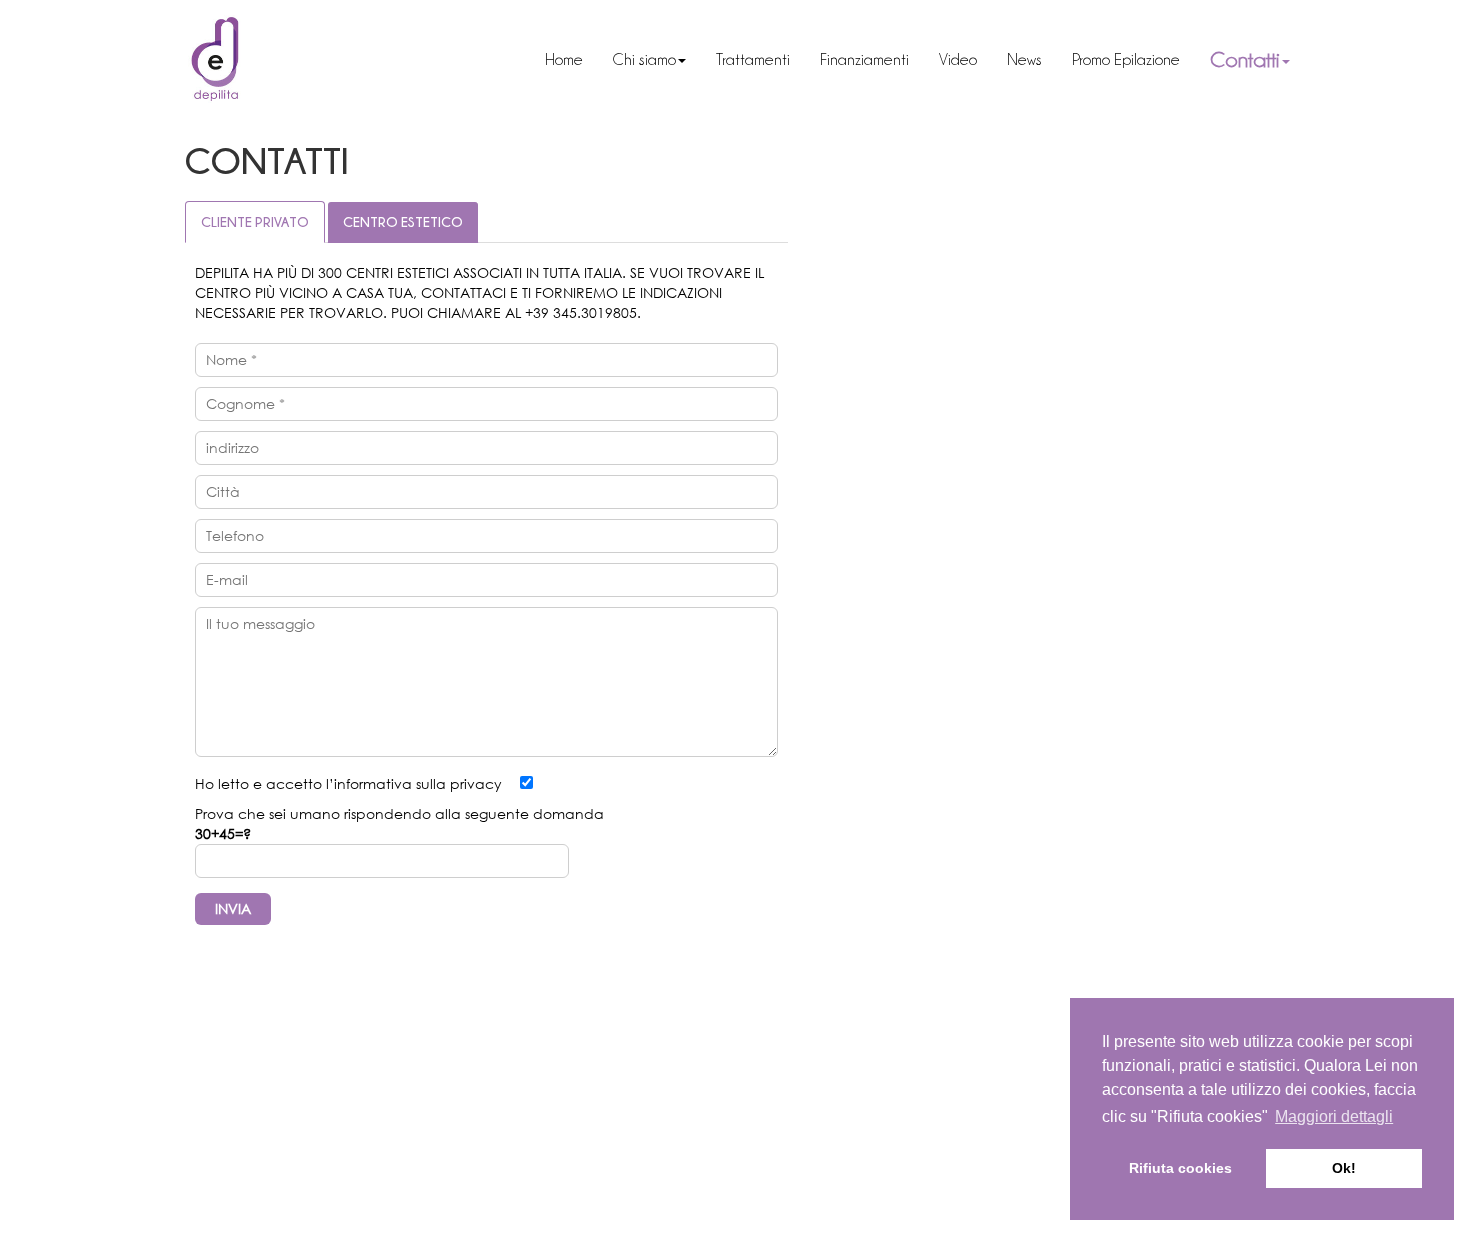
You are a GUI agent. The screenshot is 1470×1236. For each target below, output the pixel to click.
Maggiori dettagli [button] (1334, 1116)
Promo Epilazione (1142, 59)
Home (580, 59)
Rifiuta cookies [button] (1180, 1168)
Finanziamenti (880, 59)
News (1040, 59)
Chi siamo (660, 59)
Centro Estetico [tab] (403, 221)
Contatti (1253, 59)
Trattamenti (769, 59)
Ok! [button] (1344, 1168)
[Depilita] (218, 60)
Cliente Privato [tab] (255, 221)
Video (974, 59)
